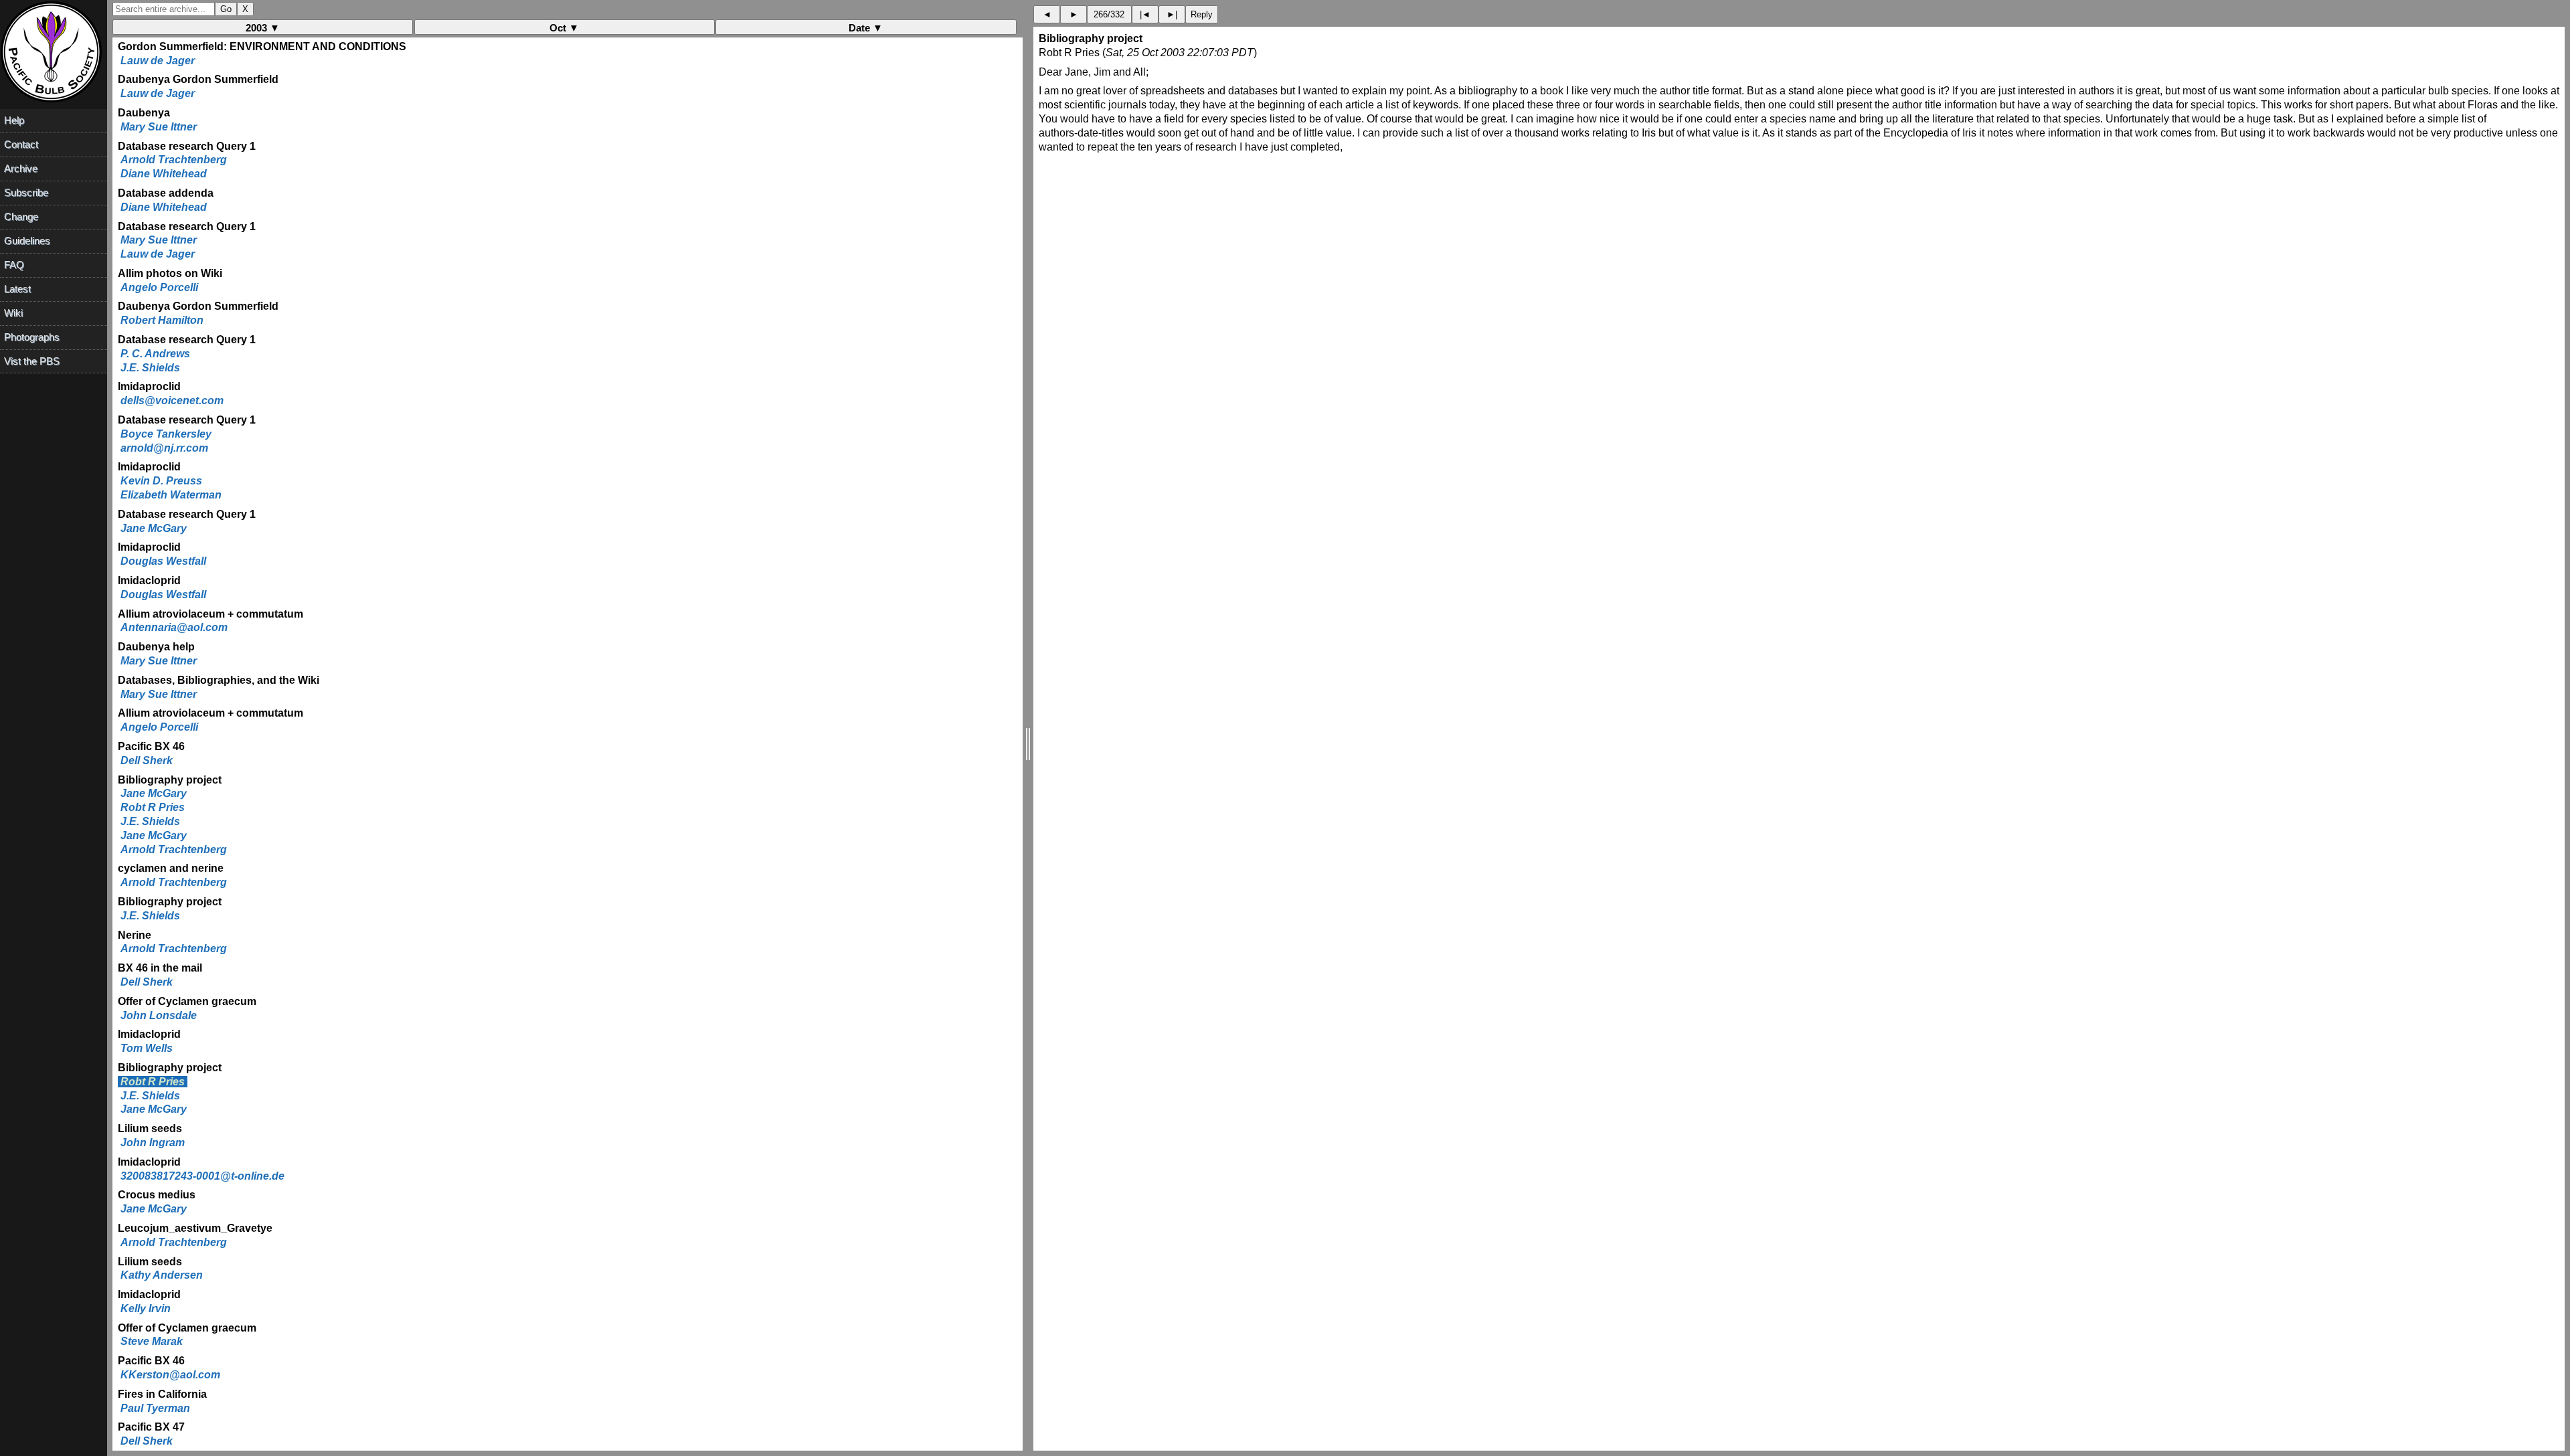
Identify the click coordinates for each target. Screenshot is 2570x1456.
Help (14, 120)
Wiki (13, 313)
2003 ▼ (263, 28)
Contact (21, 144)
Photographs (32, 337)
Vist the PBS (32, 361)
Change (21, 216)
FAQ (14, 265)
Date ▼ (866, 28)
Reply (1202, 14)
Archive (21, 168)
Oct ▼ (564, 28)
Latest (17, 289)
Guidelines (27, 241)
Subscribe (26, 192)
